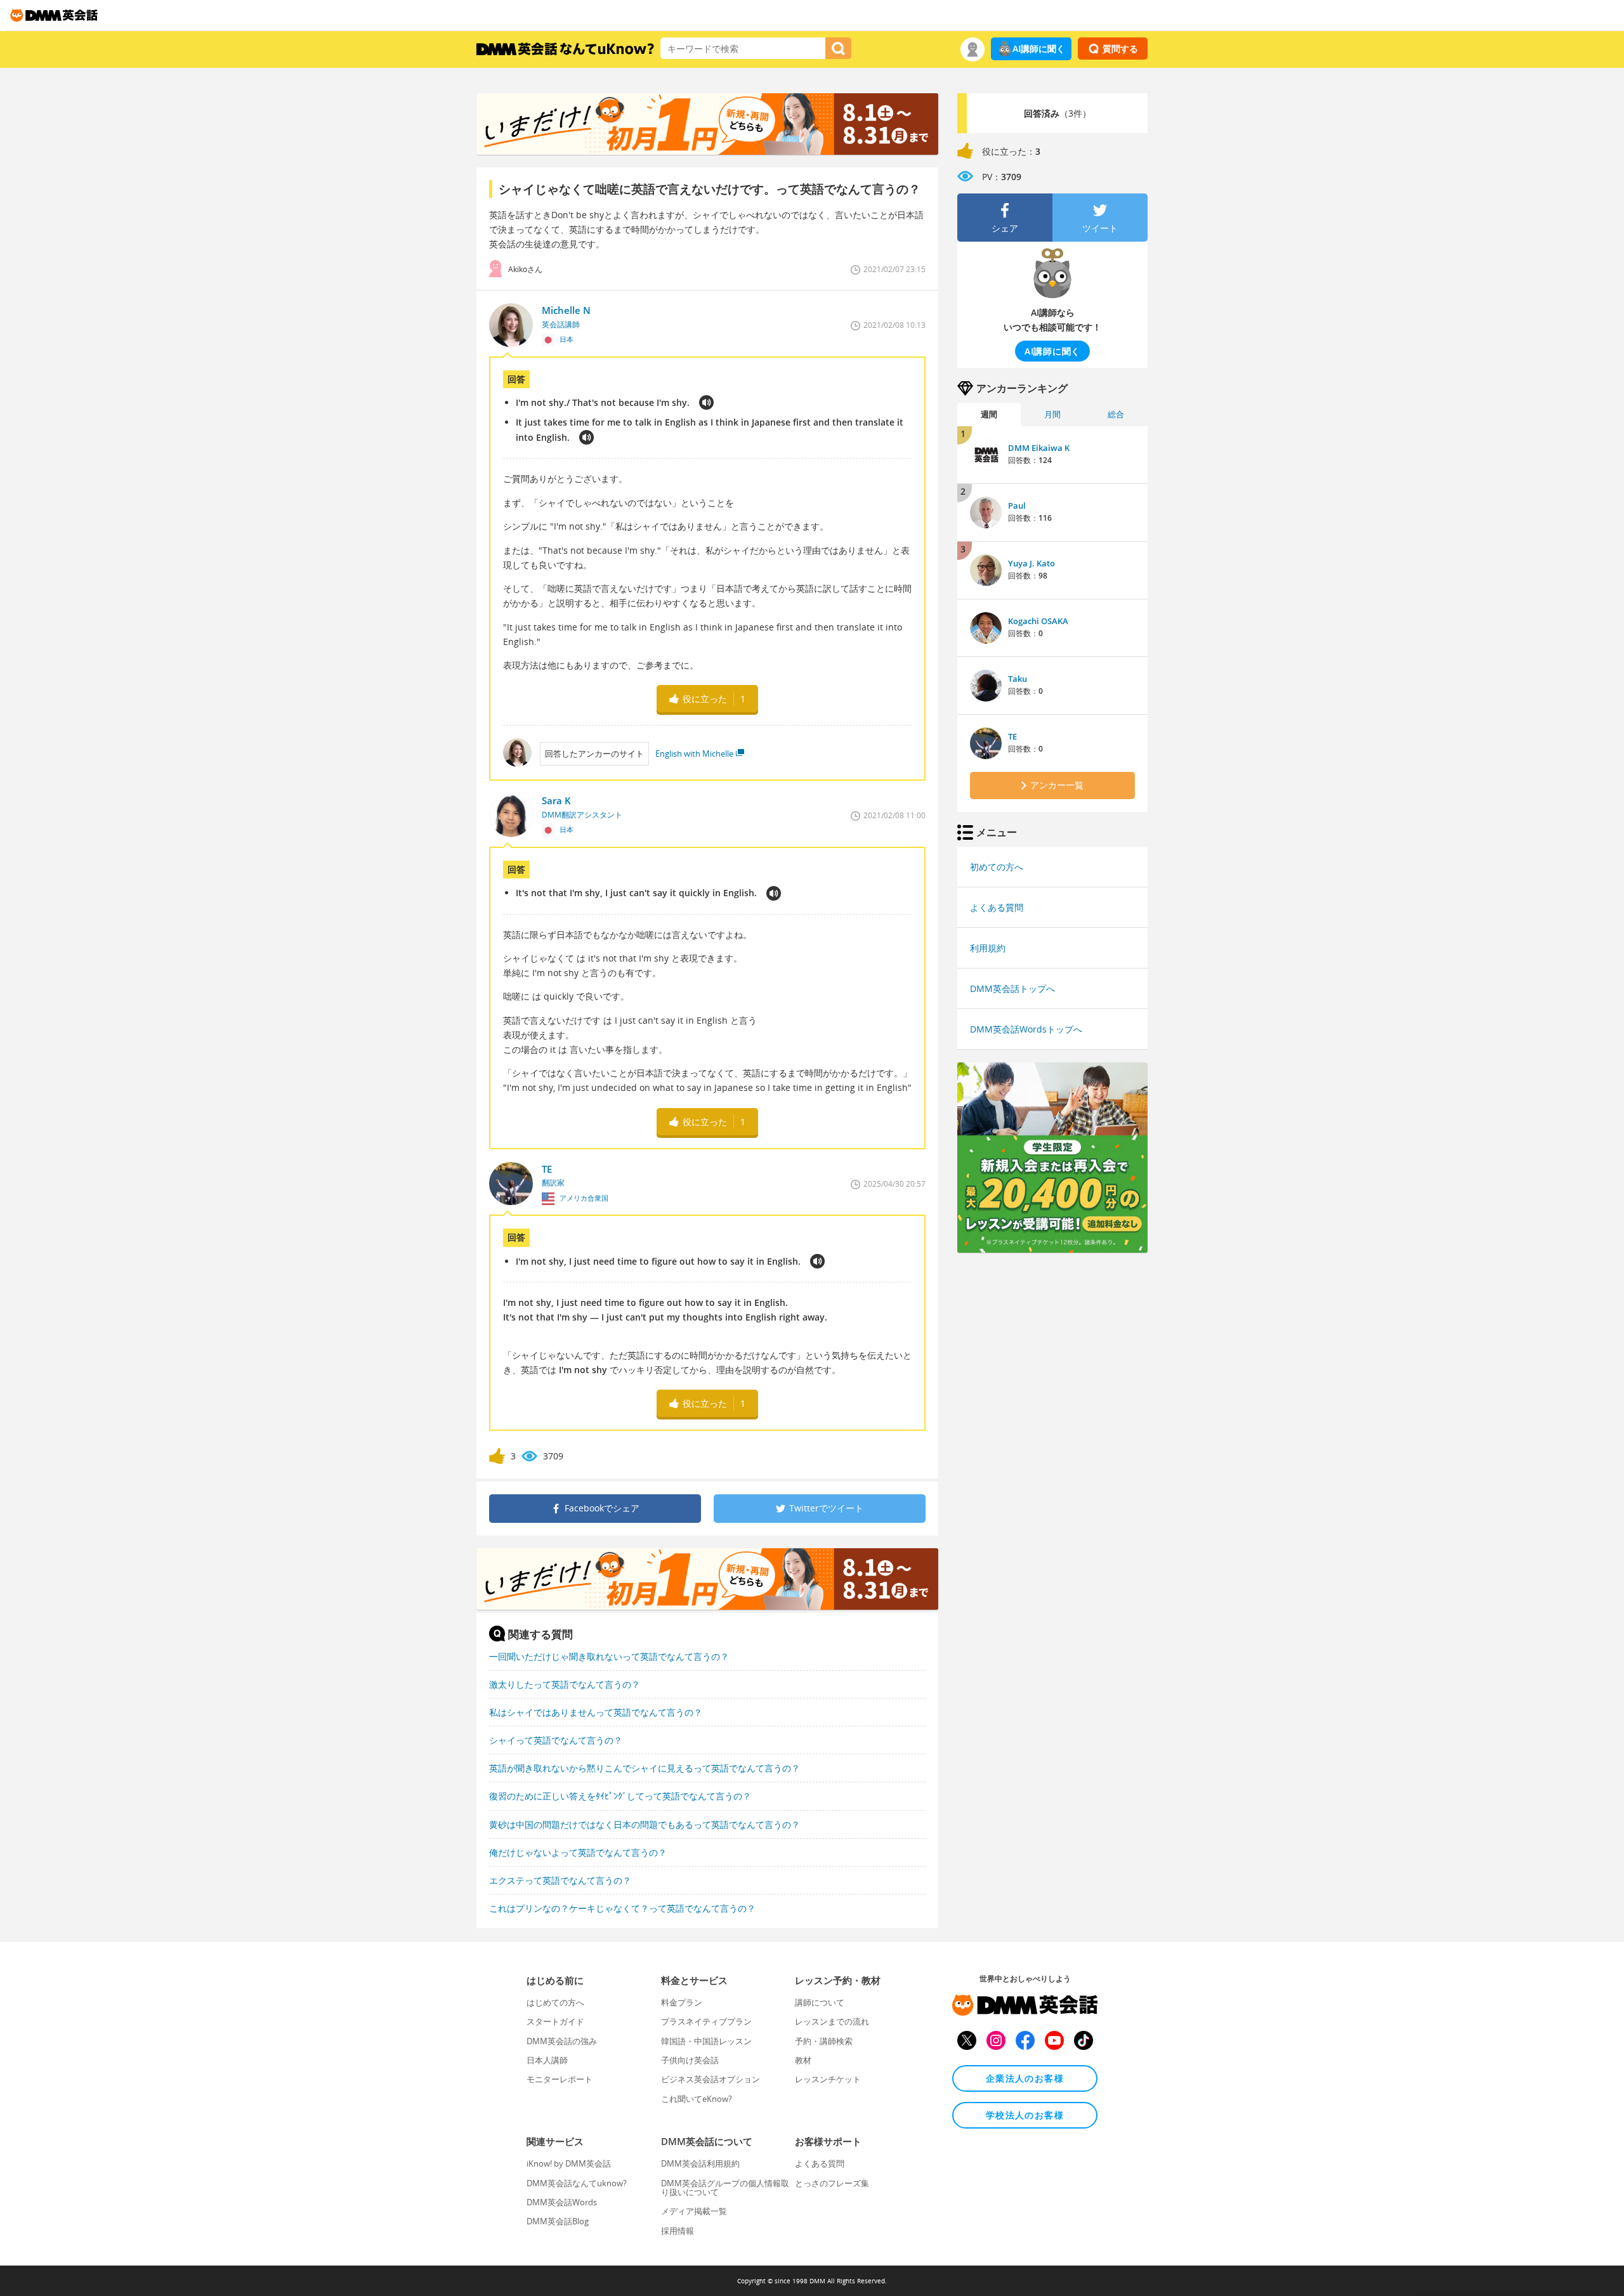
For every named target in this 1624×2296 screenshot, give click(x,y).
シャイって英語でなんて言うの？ (556, 1740)
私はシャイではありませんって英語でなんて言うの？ (596, 1712)
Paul (1017, 506)
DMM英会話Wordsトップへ (1026, 1029)
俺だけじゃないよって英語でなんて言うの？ (578, 1852)
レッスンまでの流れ (832, 2021)
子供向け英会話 (690, 2060)
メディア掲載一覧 (694, 2211)
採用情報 (678, 2231)
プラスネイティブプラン (706, 2021)
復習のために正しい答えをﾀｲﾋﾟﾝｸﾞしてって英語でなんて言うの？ (620, 1796)
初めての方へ (997, 867)
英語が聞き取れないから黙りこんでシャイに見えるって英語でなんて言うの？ (645, 1768)
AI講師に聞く (1039, 49)
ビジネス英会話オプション (710, 2079)
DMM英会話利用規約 (700, 2163)
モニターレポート (560, 2079)
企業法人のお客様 (1025, 2078)
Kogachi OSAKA (1038, 621)
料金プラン (682, 2002)
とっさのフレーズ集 (832, 2183)
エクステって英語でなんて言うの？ (560, 1880)
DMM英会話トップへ (1012, 988)
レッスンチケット (828, 2079)
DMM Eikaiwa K (1039, 448)
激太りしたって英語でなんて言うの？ (565, 1684)
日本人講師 (547, 2060)
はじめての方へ (555, 2002)
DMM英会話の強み (562, 2041)
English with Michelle (694, 753)
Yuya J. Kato (1031, 563)
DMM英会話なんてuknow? (577, 2183)
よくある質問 (997, 907)
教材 (803, 2060)
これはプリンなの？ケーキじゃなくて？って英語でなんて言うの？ (622, 1908)
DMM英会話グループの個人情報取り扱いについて (725, 2188)
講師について (820, 2002)
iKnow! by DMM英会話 (569, 2163)
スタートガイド (555, 2021)
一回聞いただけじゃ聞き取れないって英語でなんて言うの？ (609, 1656)
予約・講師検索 (824, 2041)
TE (1012, 736)
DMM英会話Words (562, 2202)
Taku (1018, 679)
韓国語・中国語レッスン (706, 2041)
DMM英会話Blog (558, 2221)
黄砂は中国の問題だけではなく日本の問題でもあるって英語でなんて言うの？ (645, 1824)
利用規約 (988, 948)
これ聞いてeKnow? (697, 2099)
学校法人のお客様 (1025, 2115)
